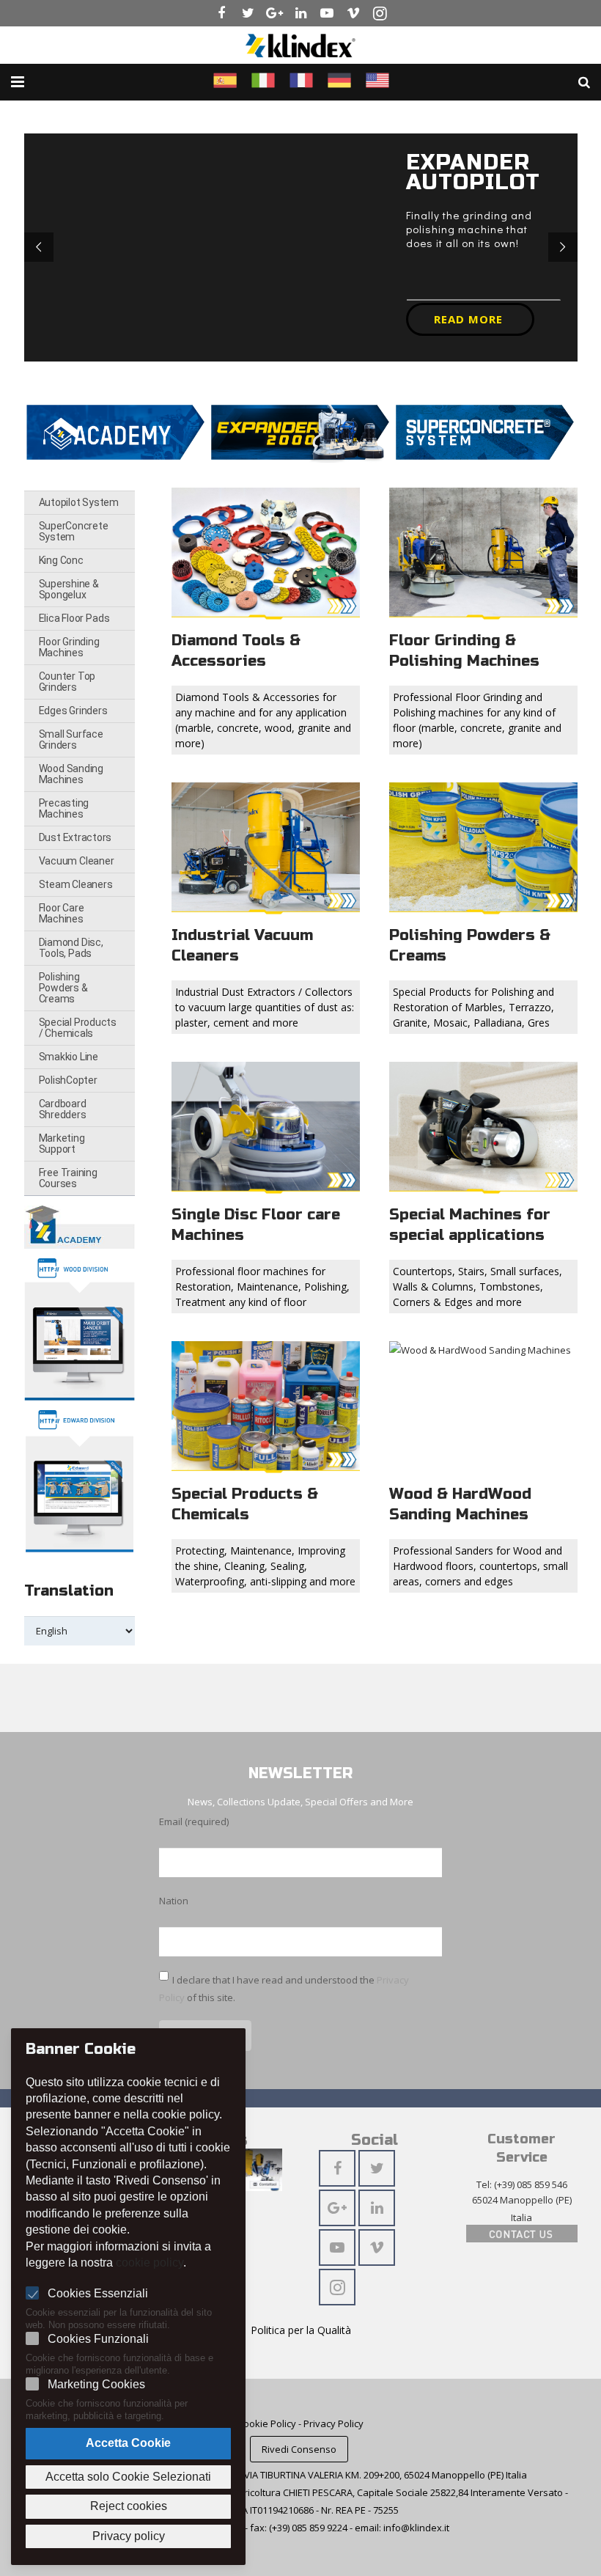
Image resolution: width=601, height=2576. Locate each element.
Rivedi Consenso (299, 2449)
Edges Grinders (73, 711)
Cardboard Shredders (63, 1109)
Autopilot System (79, 502)
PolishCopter (68, 1080)
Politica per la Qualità (301, 2330)
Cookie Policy (267, 2423)
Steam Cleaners (76, 884)
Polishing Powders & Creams (63, 988)
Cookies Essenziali (98, 2293)
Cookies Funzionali (98, 2339)
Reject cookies (129, 2506)
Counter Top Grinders (67, 682)
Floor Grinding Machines (69, 647)
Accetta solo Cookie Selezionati (128, 2477)
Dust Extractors (75, 837)
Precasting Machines (64, 808)
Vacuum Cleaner (77, 861)
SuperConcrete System (74, 531)
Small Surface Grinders (71, 740)
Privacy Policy (333, 2423)
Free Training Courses (68, 1178)
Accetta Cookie (128, 2443)
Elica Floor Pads (74, 618)
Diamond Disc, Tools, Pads (71, 948)
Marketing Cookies (96, 2384)
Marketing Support (62, 1144)
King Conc (61, 560)
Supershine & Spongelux (69, 589)
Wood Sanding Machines (71, 774)
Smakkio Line (69, 1057)
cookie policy (150, 2263)
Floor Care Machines (62, 913)
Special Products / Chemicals (78, 1028)
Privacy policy (129, 2536)
